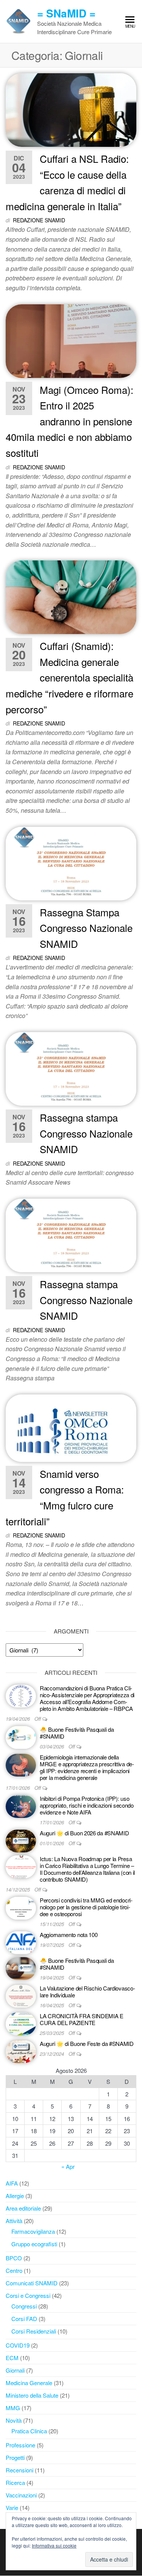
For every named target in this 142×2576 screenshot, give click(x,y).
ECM (12, 2358)
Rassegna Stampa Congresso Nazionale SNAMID (86, 928)
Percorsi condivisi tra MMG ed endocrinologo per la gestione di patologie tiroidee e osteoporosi (86, 1907)
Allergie (15, 2196)
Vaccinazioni (21, 2495)
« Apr (68, 2166)
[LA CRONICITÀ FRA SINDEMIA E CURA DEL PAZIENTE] (21, 2023)
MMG (13, 2408)
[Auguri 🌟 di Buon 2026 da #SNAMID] (21, 1840)
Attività (14, 2221)
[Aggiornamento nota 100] (21, 1942)
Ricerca (15, 2482)
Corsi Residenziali (34, 2331)
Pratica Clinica (29, 2431)
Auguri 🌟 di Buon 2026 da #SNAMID (84, 1833)
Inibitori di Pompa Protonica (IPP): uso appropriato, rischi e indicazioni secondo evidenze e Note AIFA (87, 1805)
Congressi (24, 2306)
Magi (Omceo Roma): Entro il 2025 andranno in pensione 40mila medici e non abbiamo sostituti (69, 421)
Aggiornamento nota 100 (69, 1935)
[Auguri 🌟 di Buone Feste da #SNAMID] (21, 2051)
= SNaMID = (66, 13)
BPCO (14, 2258)
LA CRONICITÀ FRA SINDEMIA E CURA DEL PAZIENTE (82, 2019)
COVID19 (18, 2345)
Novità (14, 2420)
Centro (14, 2270)
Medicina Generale (29, 2383)
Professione (20, 2445)
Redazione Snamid (39, 220)
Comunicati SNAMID (32, 2283)
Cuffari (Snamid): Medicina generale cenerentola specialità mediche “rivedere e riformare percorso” (69, 677)
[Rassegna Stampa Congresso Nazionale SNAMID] (71, 863)
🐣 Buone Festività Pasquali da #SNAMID (77, 1733)
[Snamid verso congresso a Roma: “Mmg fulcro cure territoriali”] (71, 1427)
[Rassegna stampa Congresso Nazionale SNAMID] (71, 1068)
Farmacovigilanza (33, 2231)
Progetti (15, 2457)
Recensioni (20, 2470)
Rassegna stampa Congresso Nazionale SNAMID (86, 1133)
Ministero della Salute (32, 2395)
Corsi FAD (24, 2319)
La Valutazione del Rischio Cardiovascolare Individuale (87, 1991)
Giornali (15, 2370)
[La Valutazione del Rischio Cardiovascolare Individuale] (21, 1995)
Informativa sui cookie (54, 2545)
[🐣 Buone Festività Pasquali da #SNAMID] (21, 1736)
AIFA (12, 2183)
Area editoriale (23, 2208)
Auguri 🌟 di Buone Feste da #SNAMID (87, 2043)
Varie (12, 2508)
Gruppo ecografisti (34, 2244)
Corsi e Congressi (28, 2295)
